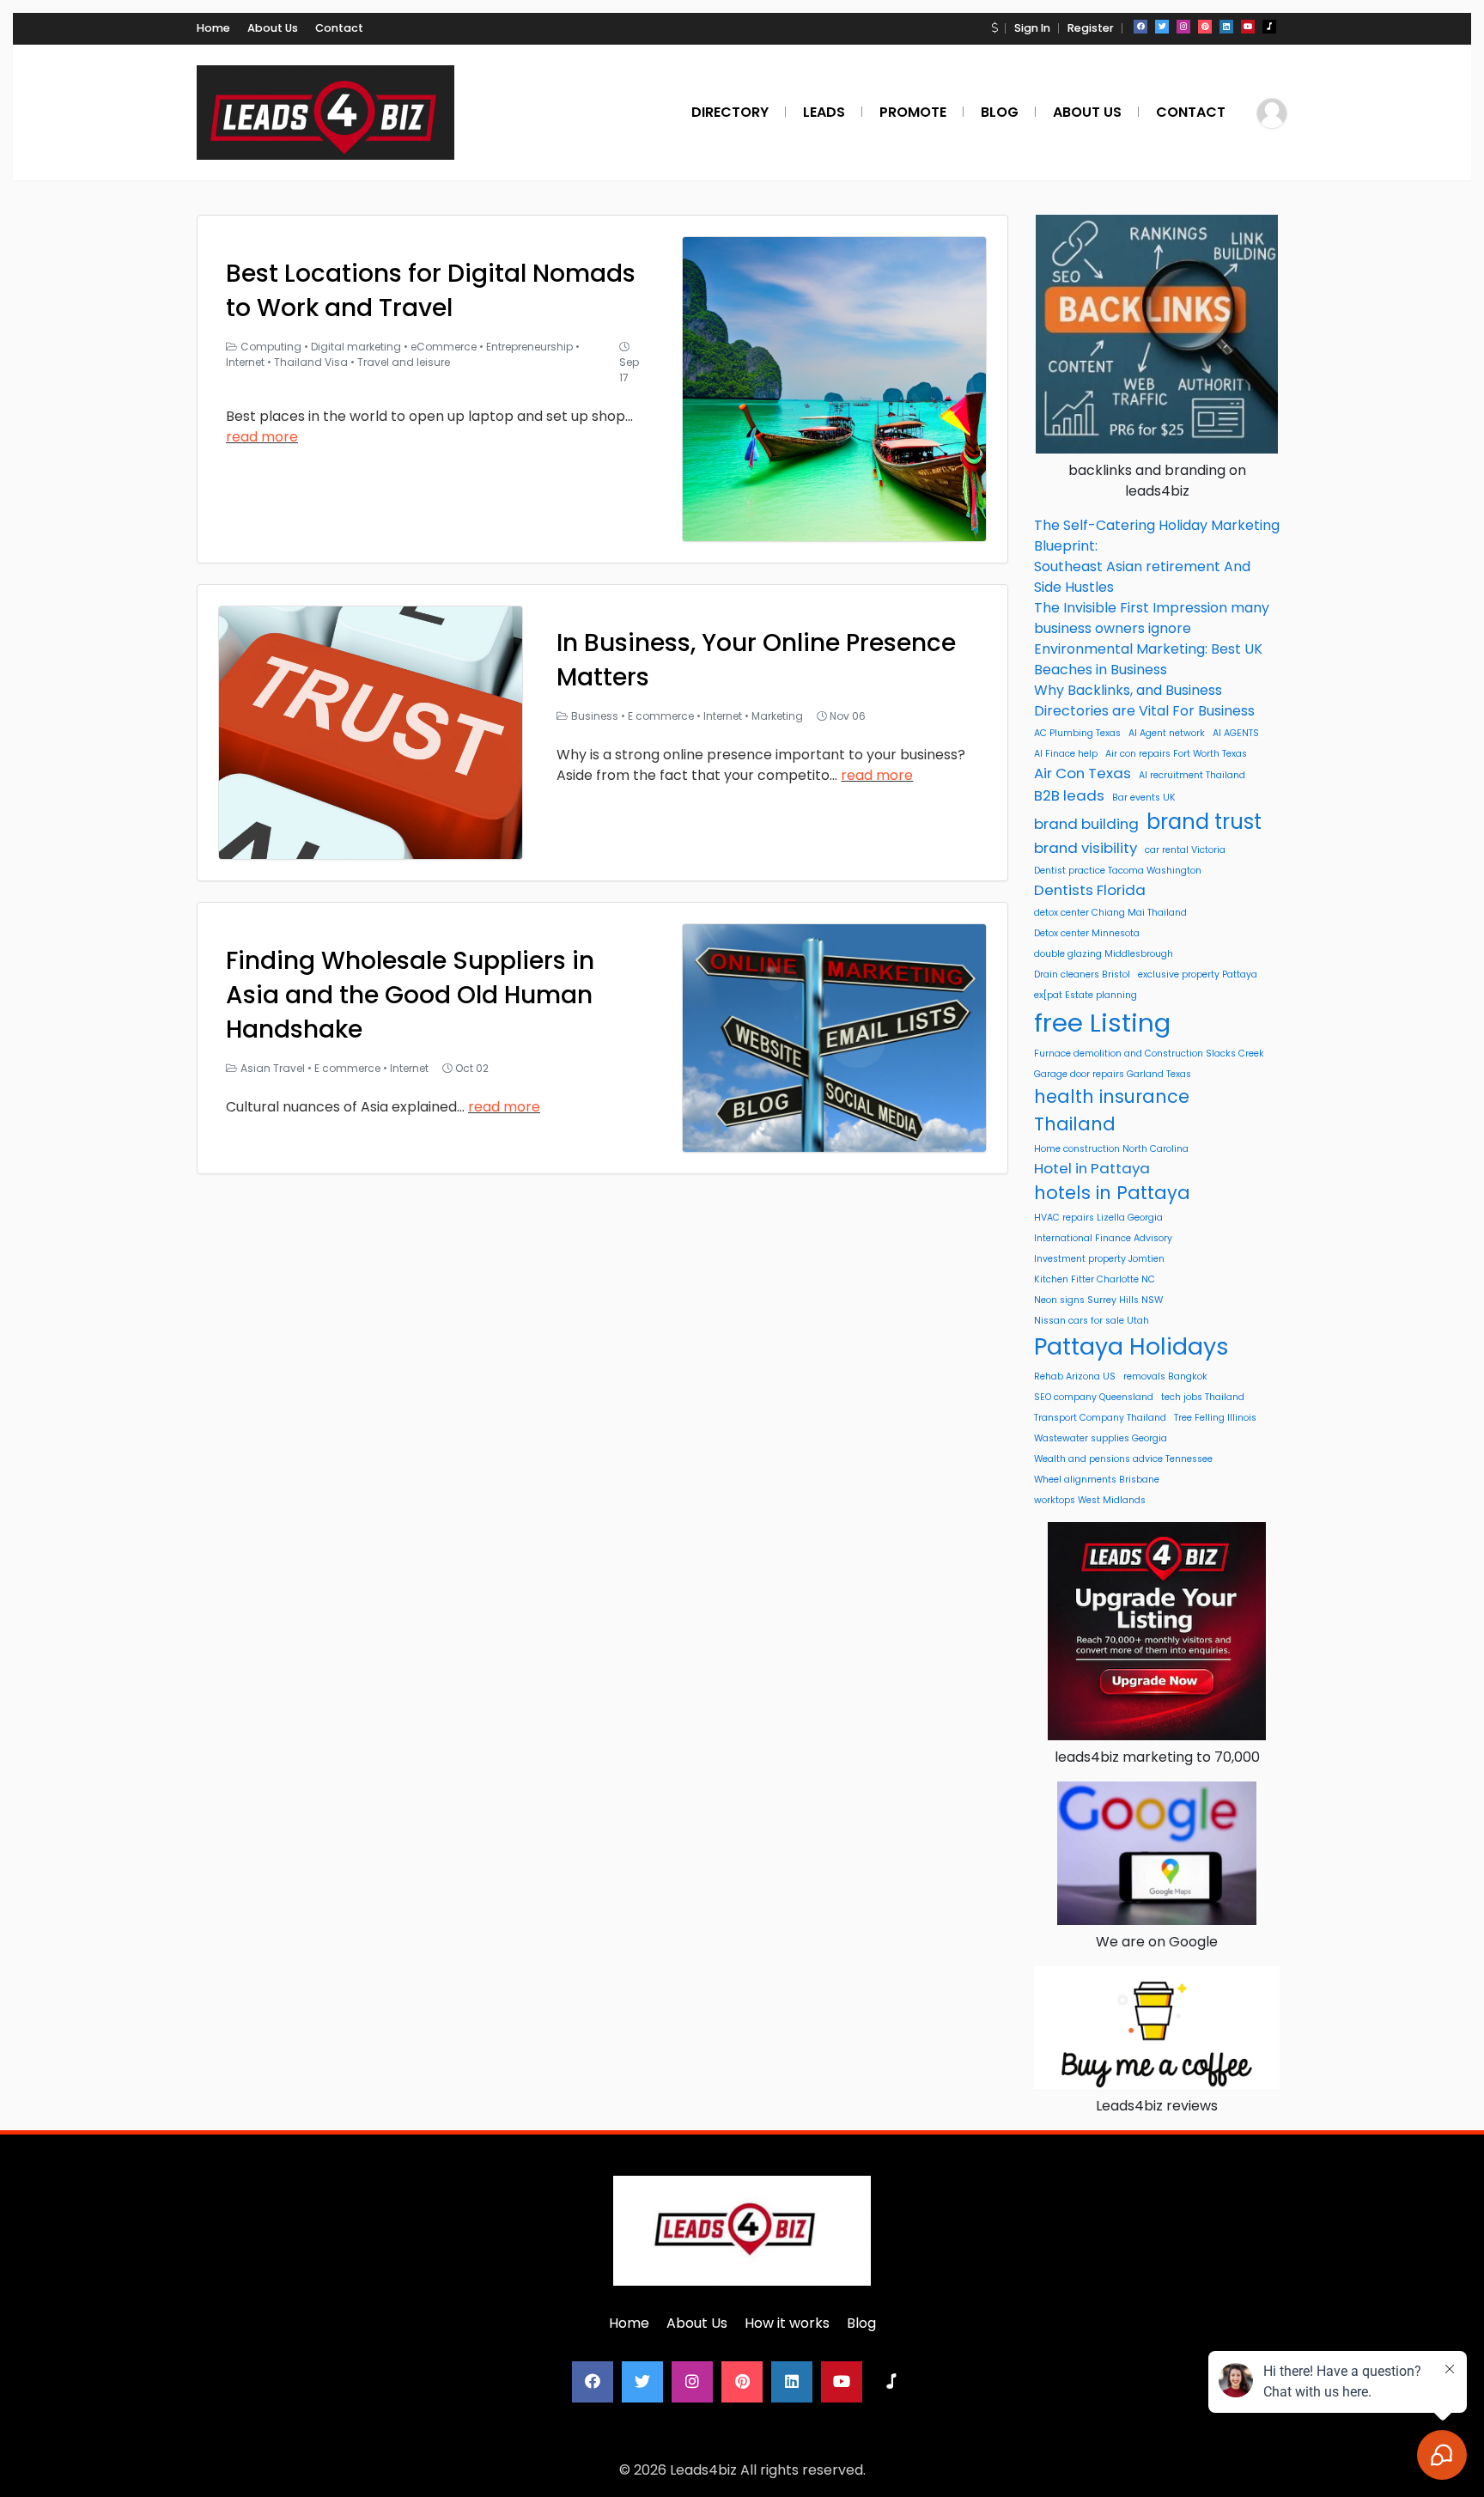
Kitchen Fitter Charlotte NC (1095, 1279)
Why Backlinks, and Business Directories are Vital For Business (1144, 700)
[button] (994, 28)
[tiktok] (1269, 27)
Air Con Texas (1083, 773)
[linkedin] (1226, 27)
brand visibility (1086, 848)
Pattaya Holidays (1131, 1346)
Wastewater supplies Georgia (1101, 1438)
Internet (245, 362)
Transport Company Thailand (1100, 1418)
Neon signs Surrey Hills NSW (1098, 1300)
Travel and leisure (404, 362)
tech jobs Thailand (1203, 1397)
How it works (787, 2323)
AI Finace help (1066, 754)
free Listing (1102, 1023)
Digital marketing (356, 347)
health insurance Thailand (1112, 1110)
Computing (271, 347)
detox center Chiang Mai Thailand (1110, 913)
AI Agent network (1167, 733)
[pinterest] (1205, 27)
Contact (339, 28)
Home (213, 28)
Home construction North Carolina (1111, 1149)
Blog (861, 2323)
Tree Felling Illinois (1215, 1418)
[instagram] (1183, 27)
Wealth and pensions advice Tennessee (1123, 1459)
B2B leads (1069, 795)
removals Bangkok (1165, 1376)
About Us (273, 28)
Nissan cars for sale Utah (1092, 1321)
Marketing (777, 716)
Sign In (1032, 28)
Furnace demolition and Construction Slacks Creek (1149, 1054)
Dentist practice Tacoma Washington (1118, 871)
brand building (1086, 824)
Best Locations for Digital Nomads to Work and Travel (431, 291)
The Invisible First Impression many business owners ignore (1152, 618)
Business (595, 716)
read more (262, 437)
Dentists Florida (1090, 890)
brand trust (1204, 822)
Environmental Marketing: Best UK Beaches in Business (1148, 659)
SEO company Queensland (1094, 1397)
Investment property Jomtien (1099, 1259)
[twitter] (1162, 27)
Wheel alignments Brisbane (1097, 1480)
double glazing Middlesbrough (1104, 954)
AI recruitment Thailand (1192, 775)
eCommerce (444, 347)
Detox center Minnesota (1087, 933)
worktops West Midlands (1090, 1500)
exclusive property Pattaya (1198, 974)
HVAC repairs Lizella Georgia (1098, 1218)
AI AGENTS (1236, 733)
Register (1091, 28)
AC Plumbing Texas (1077, 733)
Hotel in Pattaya (1092, 1168)
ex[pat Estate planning (1086, 995)
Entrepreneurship (529, 347)
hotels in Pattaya (1112, 1193)
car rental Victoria (1185, 850)
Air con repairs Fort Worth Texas (1176, 754)
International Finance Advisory (1103, 1238)
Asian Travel (273, 1068)
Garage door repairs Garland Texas (1113, 1074)
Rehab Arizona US (1075, 1376)
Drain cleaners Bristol (1082, 974)
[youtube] (1248, 27)
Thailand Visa (311, 362)
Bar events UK (1144, 798)
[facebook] (1140, 27)
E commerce (661, 716)
